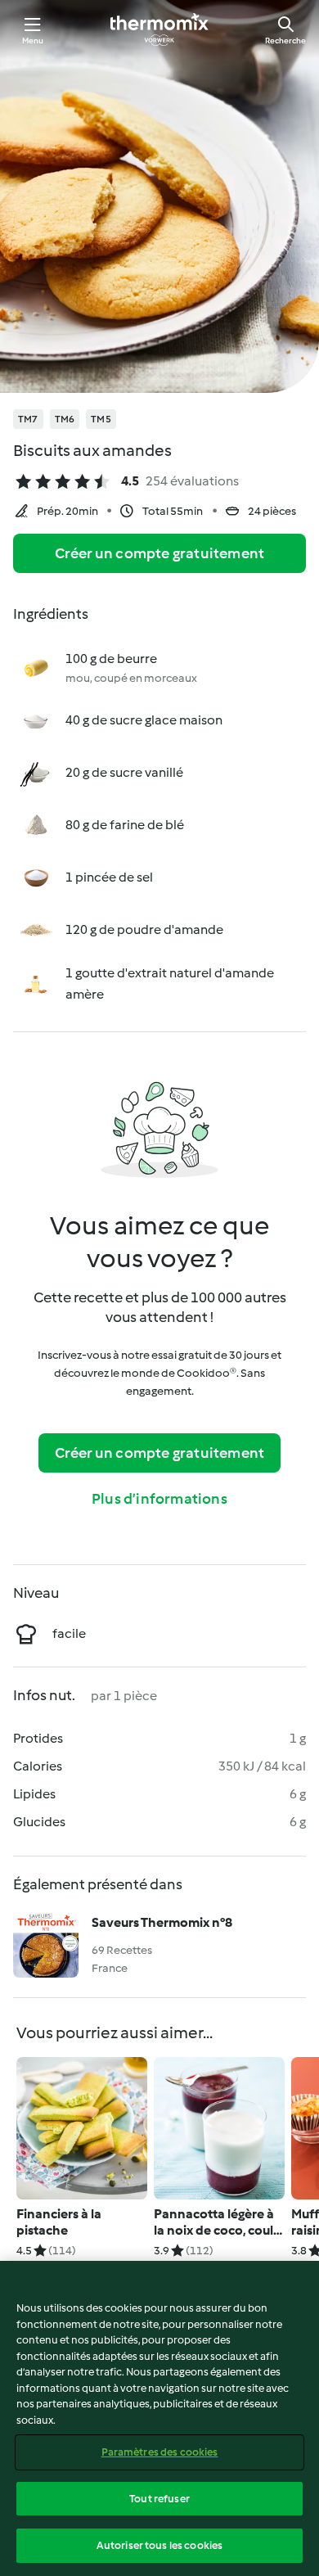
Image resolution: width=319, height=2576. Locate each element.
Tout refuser (159, 2499)
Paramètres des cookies (160, 2452)
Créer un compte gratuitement (160, 553)
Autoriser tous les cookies (159, 2545)
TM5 (101, 419)
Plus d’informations (159, 1499)
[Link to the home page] (159, 29)
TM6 (65, 419)
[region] (159, 2418)
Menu (33, 41)
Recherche (285, 41)
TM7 (28, 419)
